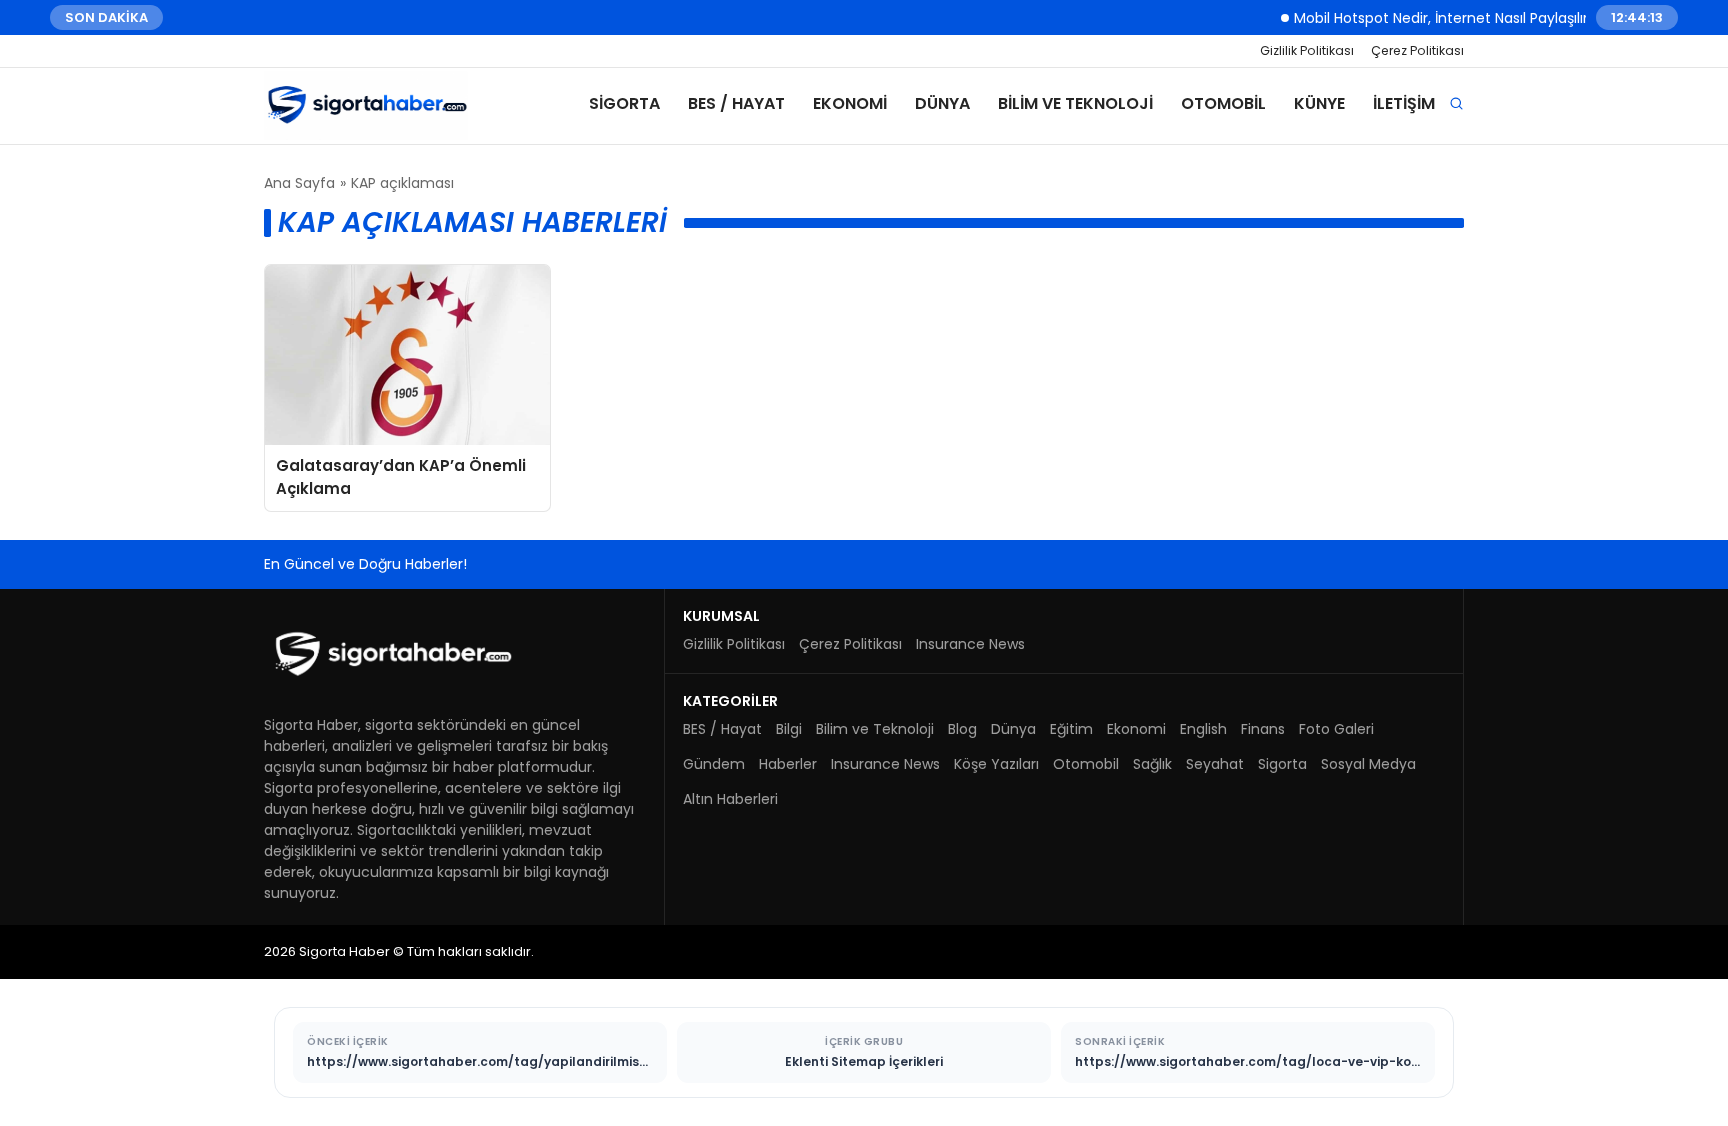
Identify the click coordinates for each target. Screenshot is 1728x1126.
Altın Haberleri (730, 799)
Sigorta (624, 103)
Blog (962, 729)
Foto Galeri (1336, 729)
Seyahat (1215, 764)
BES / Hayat (736, 103)
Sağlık (1152, 764)
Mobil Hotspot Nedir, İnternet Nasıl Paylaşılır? (1430, 17)
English (1203, 729)
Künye (1319, 103)
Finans (1263, 729)
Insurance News (970, 644)
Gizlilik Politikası (1307, 50)
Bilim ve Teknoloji (1075, 103)
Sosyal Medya (1368, 764)
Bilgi (789, 729)
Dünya (942, 103)
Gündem (714, 764)
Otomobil (1223, 103)
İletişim (1404, 103)
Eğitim (1071, 729)
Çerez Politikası (1417, 50)
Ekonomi (850, 103)
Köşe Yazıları (996, 764)
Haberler (788, 764)
